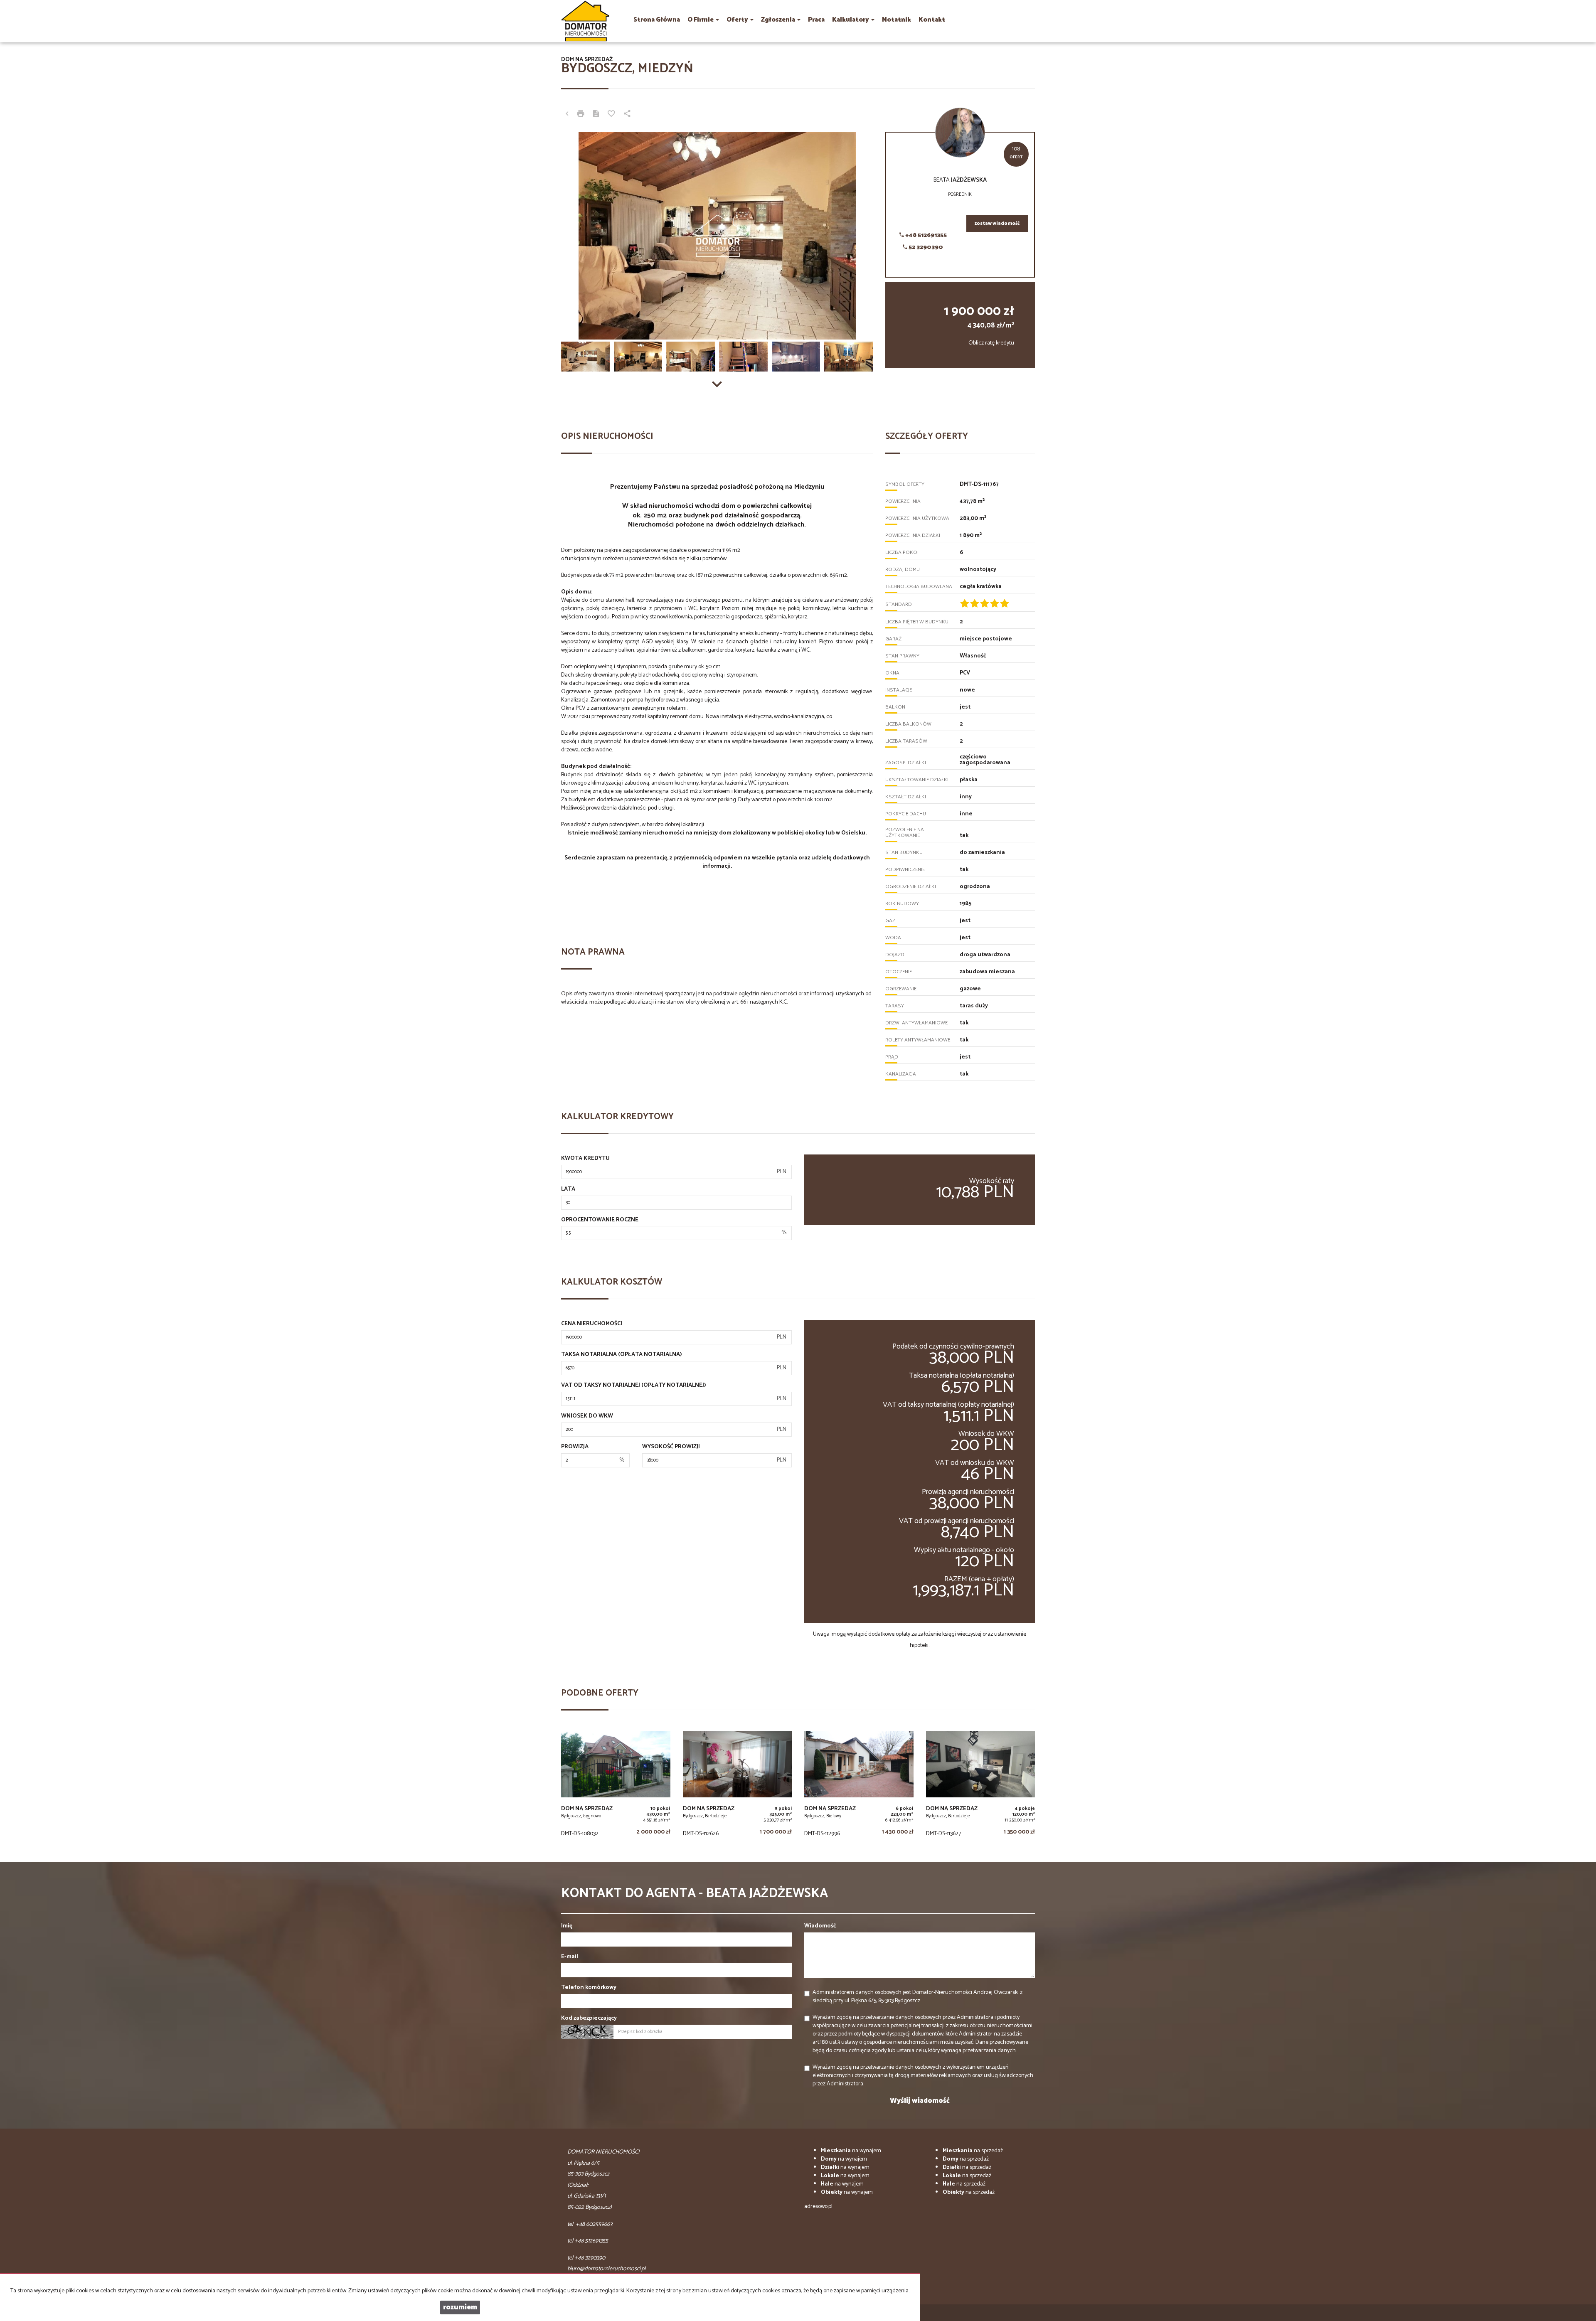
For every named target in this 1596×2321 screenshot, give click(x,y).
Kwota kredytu (585, 1159)
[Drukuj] (581, 115)
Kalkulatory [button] (851, 20)
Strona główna (657, 20)
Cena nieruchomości (592, 1324)
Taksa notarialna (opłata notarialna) (622, 1355)
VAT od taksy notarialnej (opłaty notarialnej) (634, 1386)
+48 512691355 (925, 235)
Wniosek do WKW (587, 1416)
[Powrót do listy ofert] (567, 115)
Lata (568, 1189)
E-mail (570, 1957)
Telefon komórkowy (589, 1988)
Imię (567, 1926)
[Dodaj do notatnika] (611, 115)
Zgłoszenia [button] (779, 20)
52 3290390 (925, 247)
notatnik (897, 20)
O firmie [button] (701, 20)
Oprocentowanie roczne (600, 1220)
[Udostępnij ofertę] (627, 115)
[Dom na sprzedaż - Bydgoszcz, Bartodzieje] (738, 1786)
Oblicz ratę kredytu (991, 343)
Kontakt (932, 20)
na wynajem (851, 2151)
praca (816, 20)
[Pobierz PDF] (596, 115)
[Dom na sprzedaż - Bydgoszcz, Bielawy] (859, 1786)
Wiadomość (820, 1926)
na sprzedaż (973, 2151)
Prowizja (575, 1447)
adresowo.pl (818, 2207)
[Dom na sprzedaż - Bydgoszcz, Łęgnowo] (616, 1786)
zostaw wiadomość (997, 224)
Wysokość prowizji (671, 1447)
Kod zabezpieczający (589, 2018)
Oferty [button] (738, 20)
